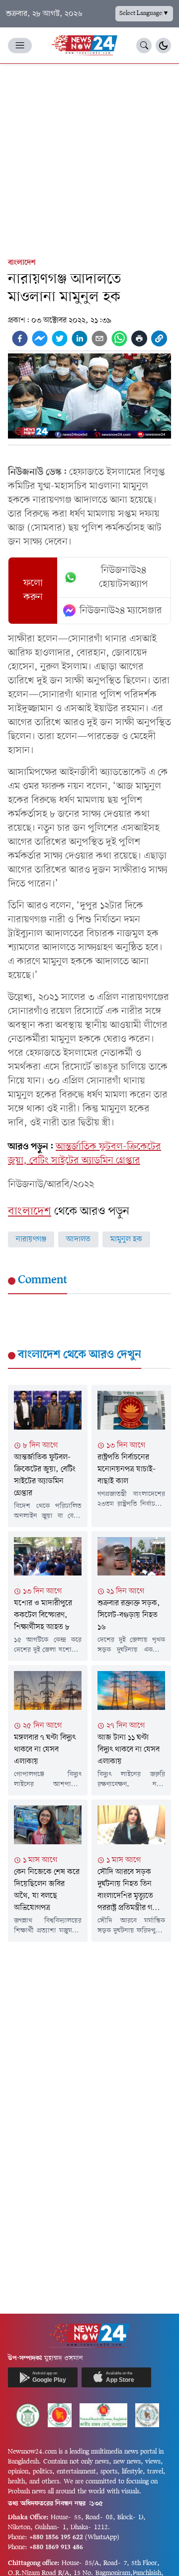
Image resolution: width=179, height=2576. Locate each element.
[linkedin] (80, 338)
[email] (99, 338)
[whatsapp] (119, 338)
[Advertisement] (89, 158)
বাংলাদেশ (22, 263)
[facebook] (20, 338)
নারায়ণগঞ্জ (31, 1239)
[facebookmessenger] (40, 338)
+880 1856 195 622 (56, 2537)
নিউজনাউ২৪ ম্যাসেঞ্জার (121, 611)
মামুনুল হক (126, 1239)
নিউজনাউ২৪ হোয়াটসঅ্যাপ (124, 577)
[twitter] (60, 338)
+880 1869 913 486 (56, 2547)
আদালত (78, 1239)
